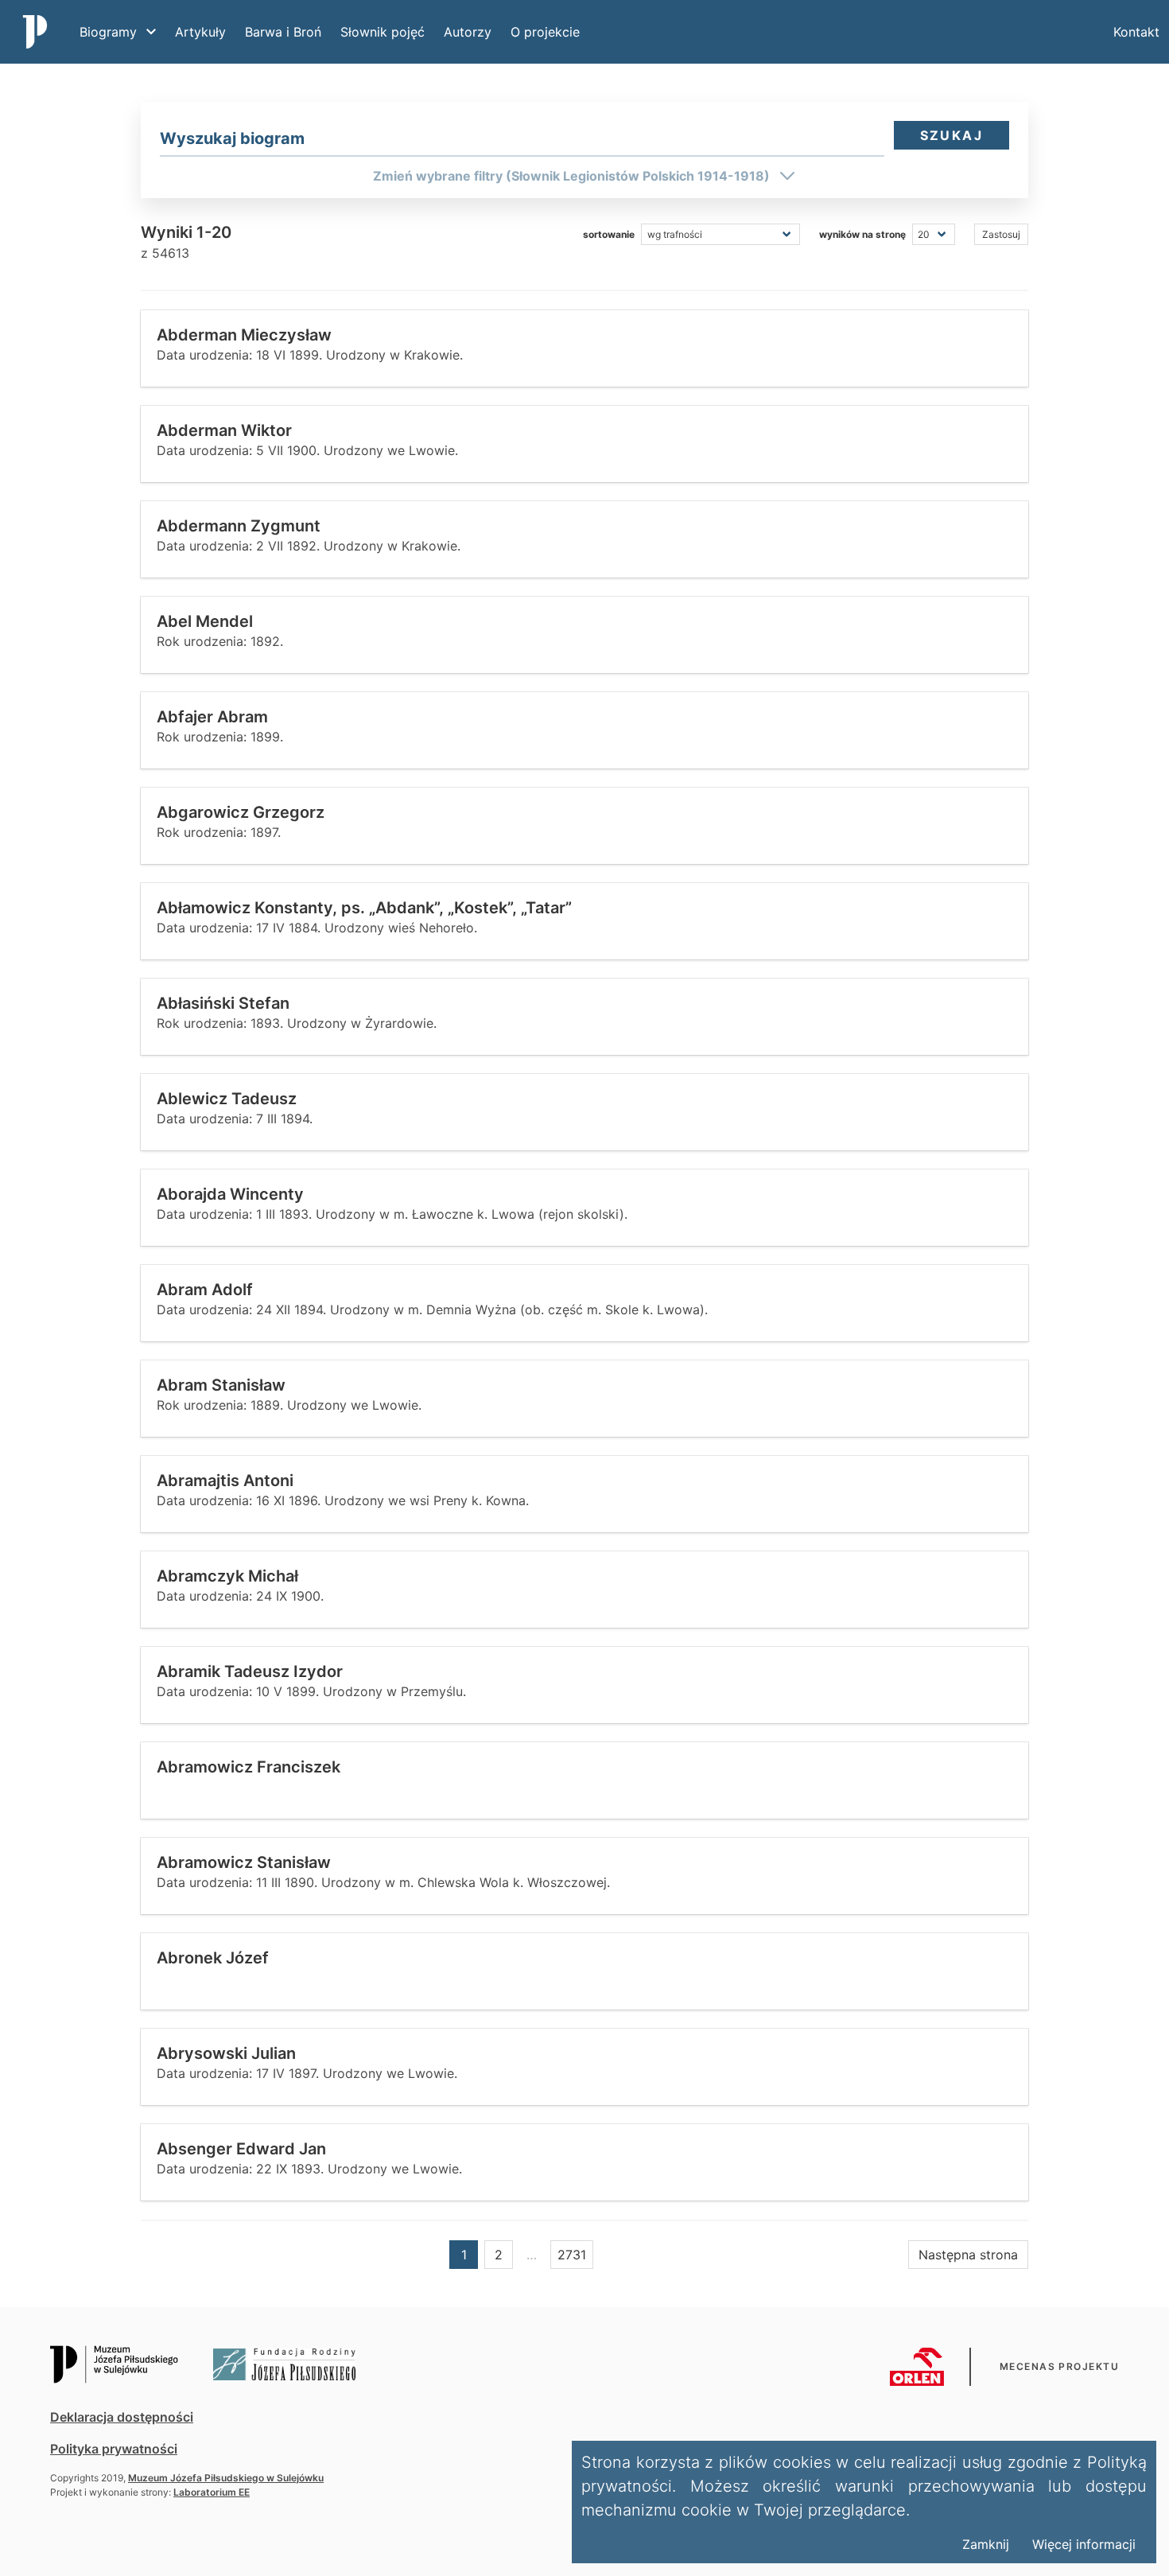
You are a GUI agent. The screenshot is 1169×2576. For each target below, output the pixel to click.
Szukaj (952, 135)
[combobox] (522, 139)
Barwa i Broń (283, 32)
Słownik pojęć (383, 32)
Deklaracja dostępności (122, 2417)
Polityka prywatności (114, 2449)
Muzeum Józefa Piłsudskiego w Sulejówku (226, 2478)
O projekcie (545, 32)
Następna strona (968, 2255)
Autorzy (468, 32)
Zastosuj (1001, 234)
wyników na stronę (862, 234)
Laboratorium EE (212, 2492)
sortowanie (609, 234)
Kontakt (1136, 32)
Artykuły (200, 32)
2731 (572, 2255)
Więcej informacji (1084, 2544)
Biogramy (108, 32)
